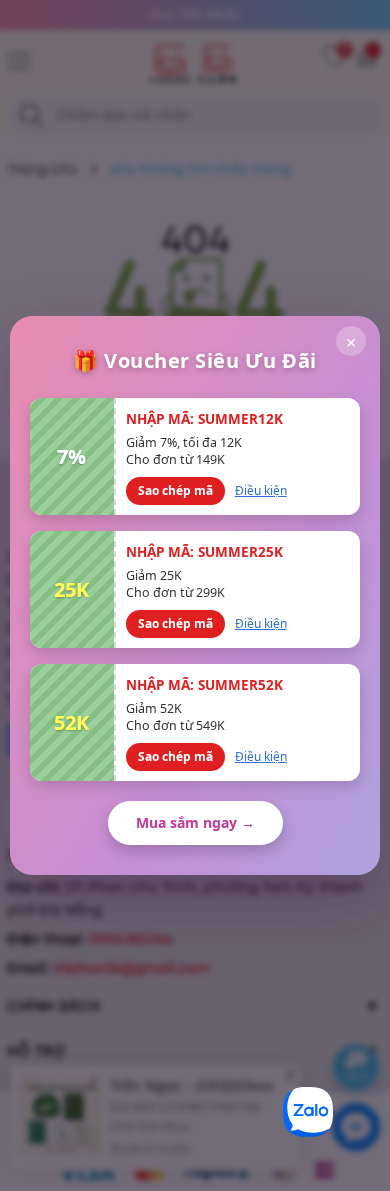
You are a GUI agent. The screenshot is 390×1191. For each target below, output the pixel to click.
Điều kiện (261, 490)
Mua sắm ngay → (195, 822)
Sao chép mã (175, 490)
